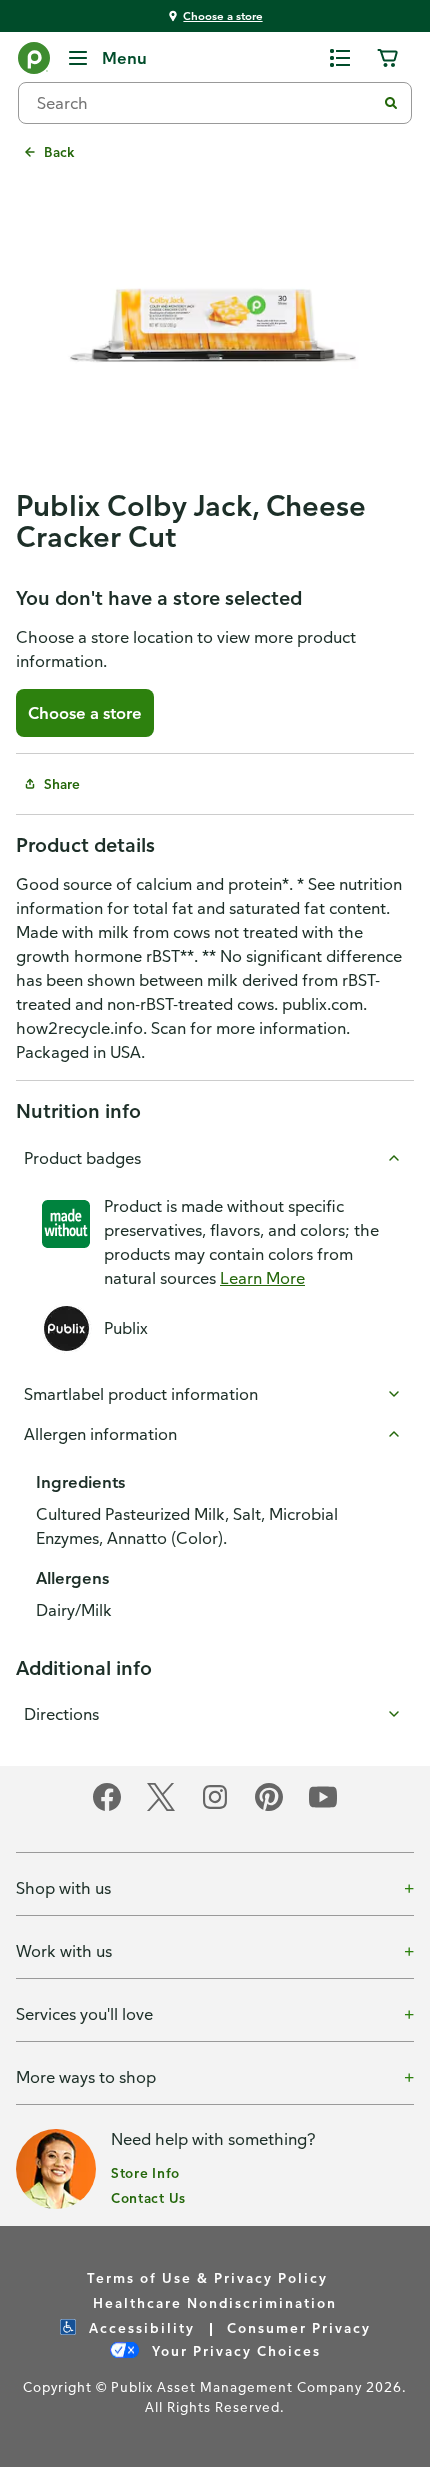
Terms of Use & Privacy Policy (207, 2277)
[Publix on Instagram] (215, 1807)
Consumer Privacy (299, 2327)
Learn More (262, 1278)
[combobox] (205, 103)
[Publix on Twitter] (161, 1807)
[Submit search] (391, 103)
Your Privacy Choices (234, 2350)
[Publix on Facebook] (107, 1807)
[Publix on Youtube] (323, 1807)
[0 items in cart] (388, 58)
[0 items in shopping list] (340, 58)
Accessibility (139, 2327)
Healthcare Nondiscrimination (215, 2302)
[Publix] (34, 62)
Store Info (145, 2172)
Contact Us (148, 2197)
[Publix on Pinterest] (269, 1807)
